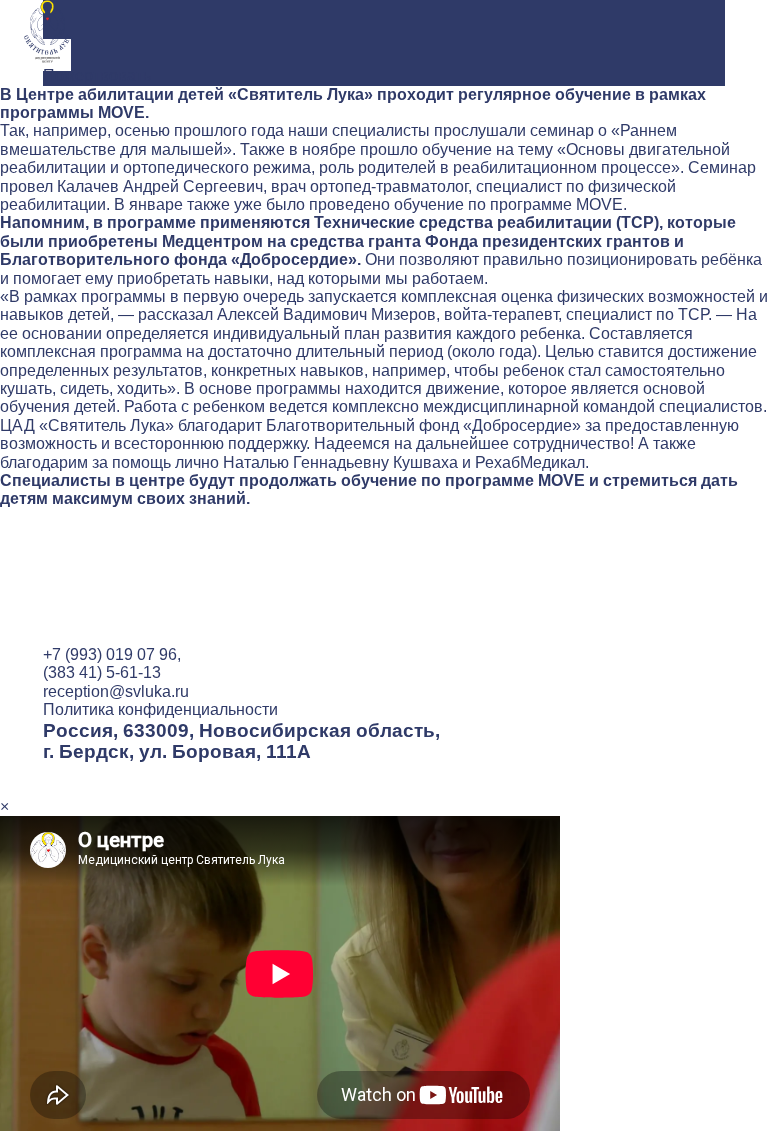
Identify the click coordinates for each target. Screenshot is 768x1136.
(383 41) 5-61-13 (102, 672)
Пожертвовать (97, 75)
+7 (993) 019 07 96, (112, 654)
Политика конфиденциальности (160, 709)
